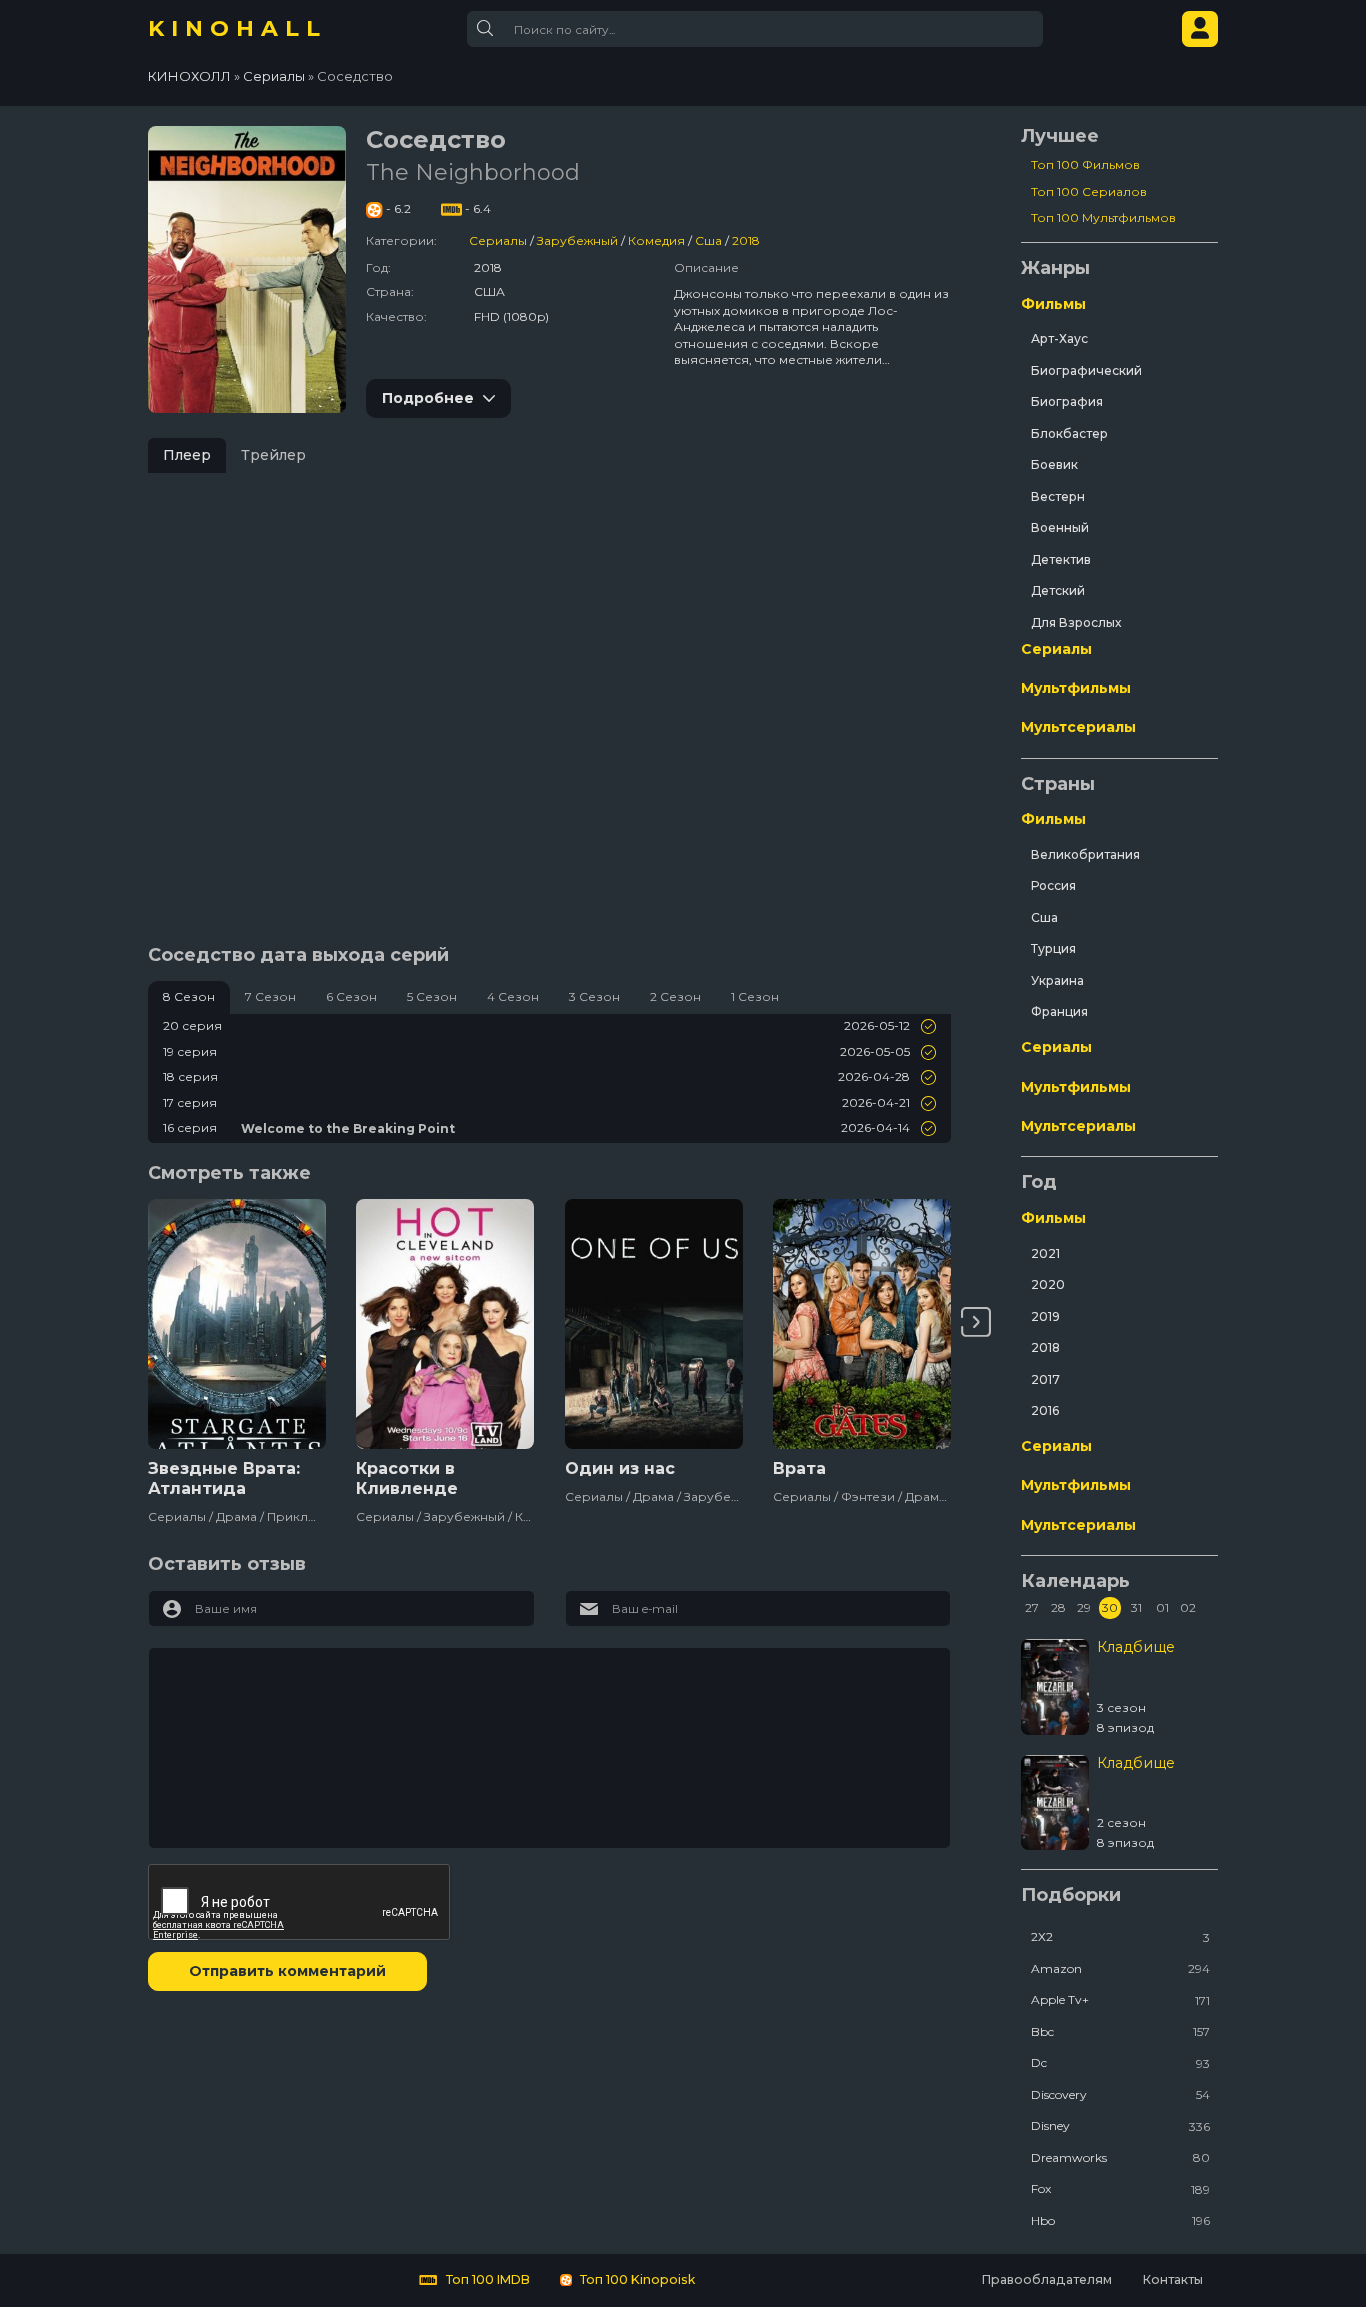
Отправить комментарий (287, 1971)
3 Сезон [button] (594, 996)
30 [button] (1110, 1607)
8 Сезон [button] (189, 996)
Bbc (1120, 2031)
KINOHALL (237, 28)
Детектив (1061, 559)
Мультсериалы (1078, 727)
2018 (746, 240)
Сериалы (498, 240)
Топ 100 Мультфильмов (1103, 217)
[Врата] (862, 1324)
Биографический (1086, 370)
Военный (1060, 527)
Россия (1053, 885)
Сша (708, 240)
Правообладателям (1046, 2279)
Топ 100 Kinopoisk (636, 2279)
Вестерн (1058, 496)
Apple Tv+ (1120, 1999)
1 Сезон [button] (755, 996)
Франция (1059, 1011)
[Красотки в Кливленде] (445, 1324)
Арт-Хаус (1059, 338)
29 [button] (1084, 1607)
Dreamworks (1120, 2157)
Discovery (1120, 2094)
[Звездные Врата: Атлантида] (237, 1324)
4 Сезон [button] (513, 996)
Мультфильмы (1076, 688)
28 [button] (1058, 1607)
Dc (1120, 2062)
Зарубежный (577, 240)
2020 (1048, 1284)
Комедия (656, 240)
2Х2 (1120, 1936)
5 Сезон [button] (432, 996)
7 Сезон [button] (270, 996)
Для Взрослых (1076, 622)
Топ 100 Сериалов (1089, 191)
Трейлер (273, 455)
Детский (1058, 590)
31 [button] (1136, 1607)
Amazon (1120, 1968)
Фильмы (1053, 304)
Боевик (1054, 464)
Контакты (1172, 2279)
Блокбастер (1069, 433)
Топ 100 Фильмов (1085, 164)
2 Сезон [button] (675, 996)
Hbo (1120, 2220)
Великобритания (1085, 854)
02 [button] (1188, 1607)
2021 (1045, 1253)
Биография (1067, 401)
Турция (1053, 948)
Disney (1120, 2125)
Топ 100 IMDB (486, 2279)
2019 (1045, 1316)
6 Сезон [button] (351, 996)
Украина (1057, 980)
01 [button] (1162, 1607)
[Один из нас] (654, 1324)
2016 (1045, 1410)
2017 (1045, 1379)
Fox (1120, 2188)
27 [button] (1032, 1607)
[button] (976, 1322)
